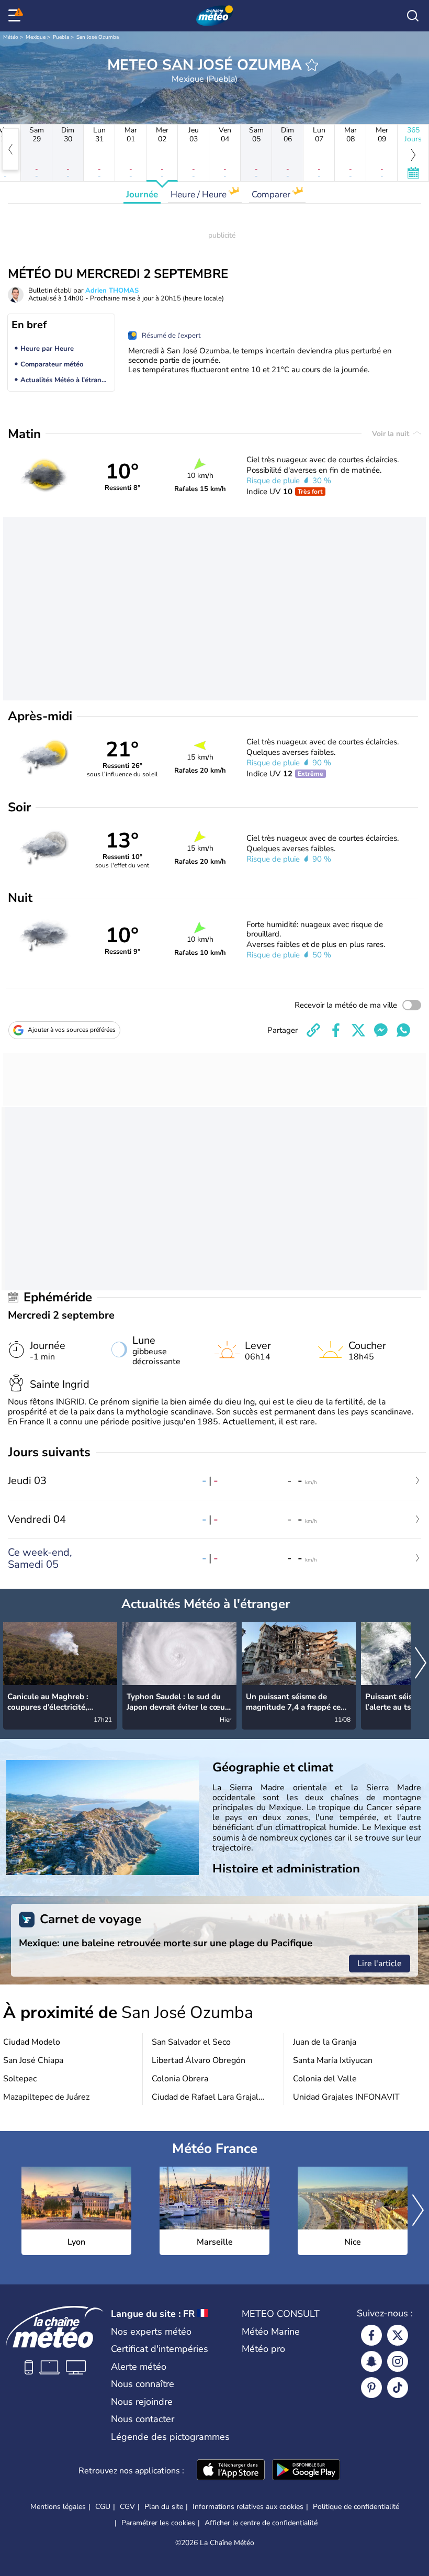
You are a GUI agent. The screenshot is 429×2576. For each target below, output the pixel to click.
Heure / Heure (200, 194)
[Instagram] (398, 2361)
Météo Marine (271, 2332)
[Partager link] (313, 1030)
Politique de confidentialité (356, 2507)
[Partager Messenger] (381, 1030)
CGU (103, 2507)
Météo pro (263, 2349)
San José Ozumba (98, 37)
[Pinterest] (371, 2388)
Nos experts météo (151, 2332)
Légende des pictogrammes (170, 2437)
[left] (10, 149)
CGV (127, 2507)
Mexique (36, 37)
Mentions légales (58, 2507)
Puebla (61, 37)
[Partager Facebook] (336, 1030)
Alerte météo (139, 2367)
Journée (142, 194)
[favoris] (312, 65)
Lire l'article (380, 1964)
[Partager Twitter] (358, 1030)
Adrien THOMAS (112, 291)
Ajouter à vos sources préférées (72, 1030)
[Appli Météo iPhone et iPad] (231, 2471)
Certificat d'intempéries (160, 2349)
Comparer (272, 194)
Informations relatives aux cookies (248, 2507)
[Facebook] (371, 2335)
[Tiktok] (398, 2388)
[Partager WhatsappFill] (403, 1030)
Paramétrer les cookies (158, 2523)
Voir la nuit (392, 434)
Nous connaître (143, 2384)
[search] (413, 16)
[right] (421, 1664)
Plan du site (164, 2507)
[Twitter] (398, 2335)
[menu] (16, 16)
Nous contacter (143, 2419)
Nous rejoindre (142, 2402)
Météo (11, 37)
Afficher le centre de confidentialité (261, 2523)
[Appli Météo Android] (306, 2471)
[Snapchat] (371, 2361)
